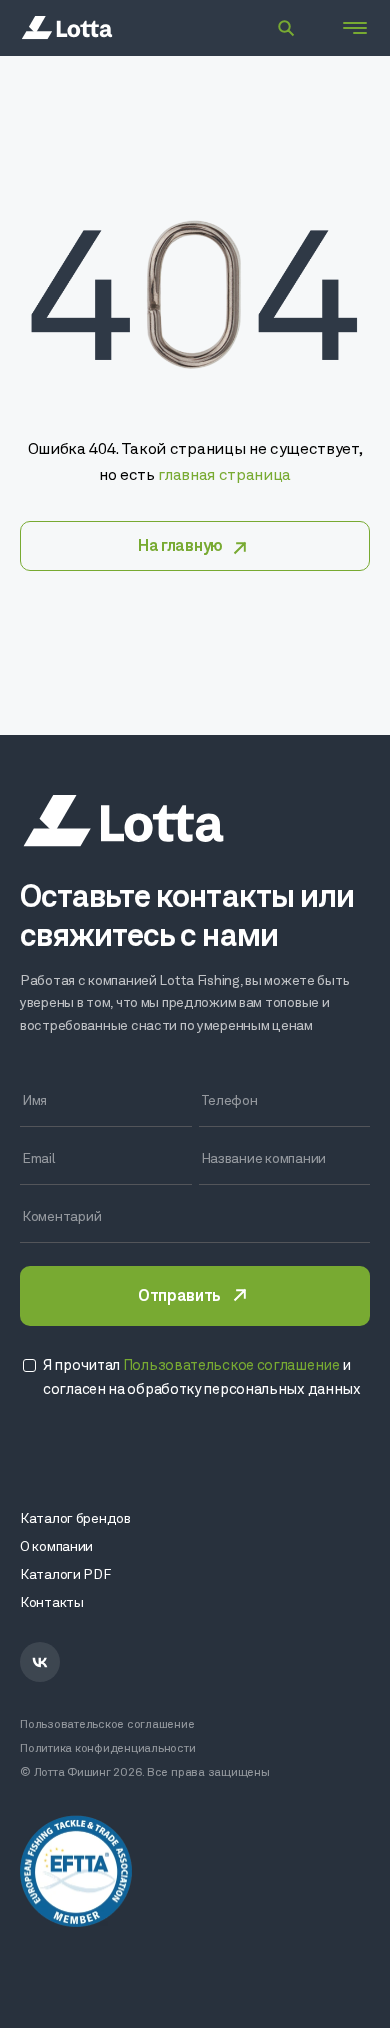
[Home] (67, 28)
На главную (180, 547)
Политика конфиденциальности (108, 1749)
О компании (56, 1547)
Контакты (52, 1603)
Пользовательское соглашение (107, 1725)
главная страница (224, 476)
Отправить (179, 1297)
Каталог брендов (75, 1519)
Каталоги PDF (65, 1575)
